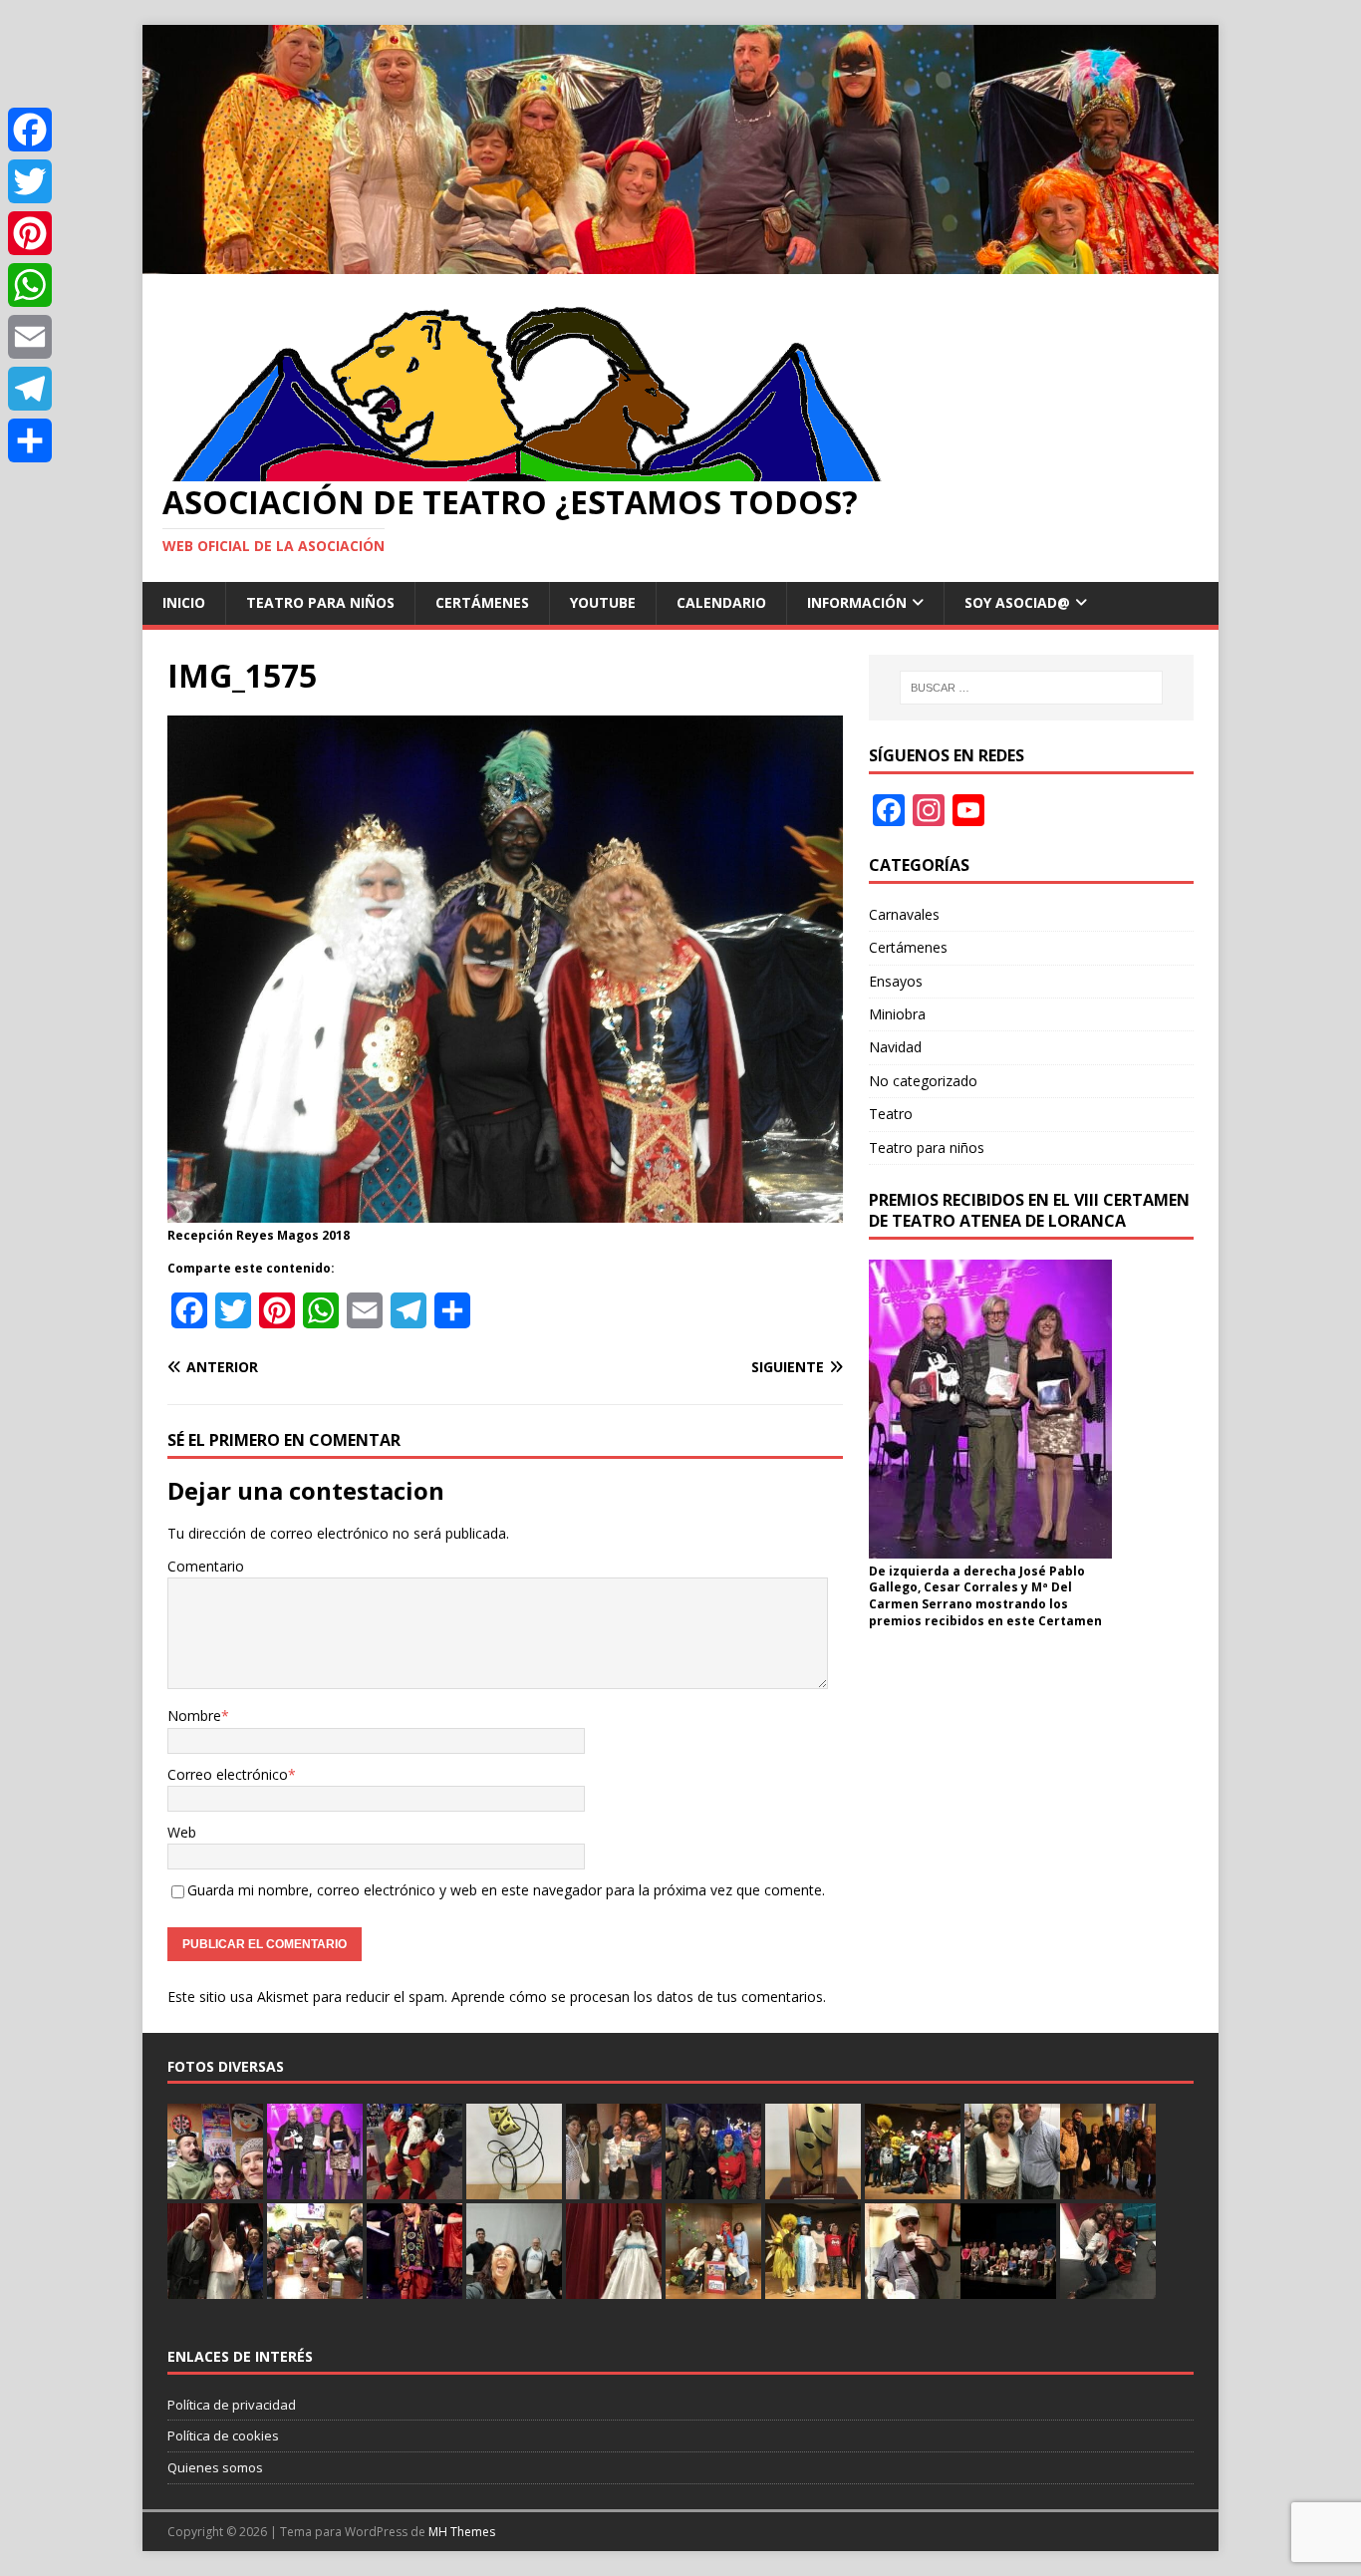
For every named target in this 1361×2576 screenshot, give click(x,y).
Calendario (721, 602)
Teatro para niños (320, 602)
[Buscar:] (1031, 688)
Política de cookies (223, 2435)
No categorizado (923, 1081)
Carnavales (904, 914)
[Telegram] (30, 389)
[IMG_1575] (505, 1210)
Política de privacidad (232, 2405)
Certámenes (482, 602)
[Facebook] (30, 130)
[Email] (30, 337)
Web (182, 1832)
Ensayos (896, 981)
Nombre (194, 1716)
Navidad (895, 1047)
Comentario (206, 1566)
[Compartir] (30, 440)
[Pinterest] (30, 233)
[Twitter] (30, 181)
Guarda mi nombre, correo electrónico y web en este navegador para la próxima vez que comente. (506, 1890)
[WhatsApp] (30, 285)
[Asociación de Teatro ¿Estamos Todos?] (680, 262)
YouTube (603, 602)
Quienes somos (215, 2467)
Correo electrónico (228, 1774)
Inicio (184, 602)
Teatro (891, 1114)
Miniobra (897, 1014)
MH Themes (462, 2532)
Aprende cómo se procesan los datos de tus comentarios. (639, 1997)
